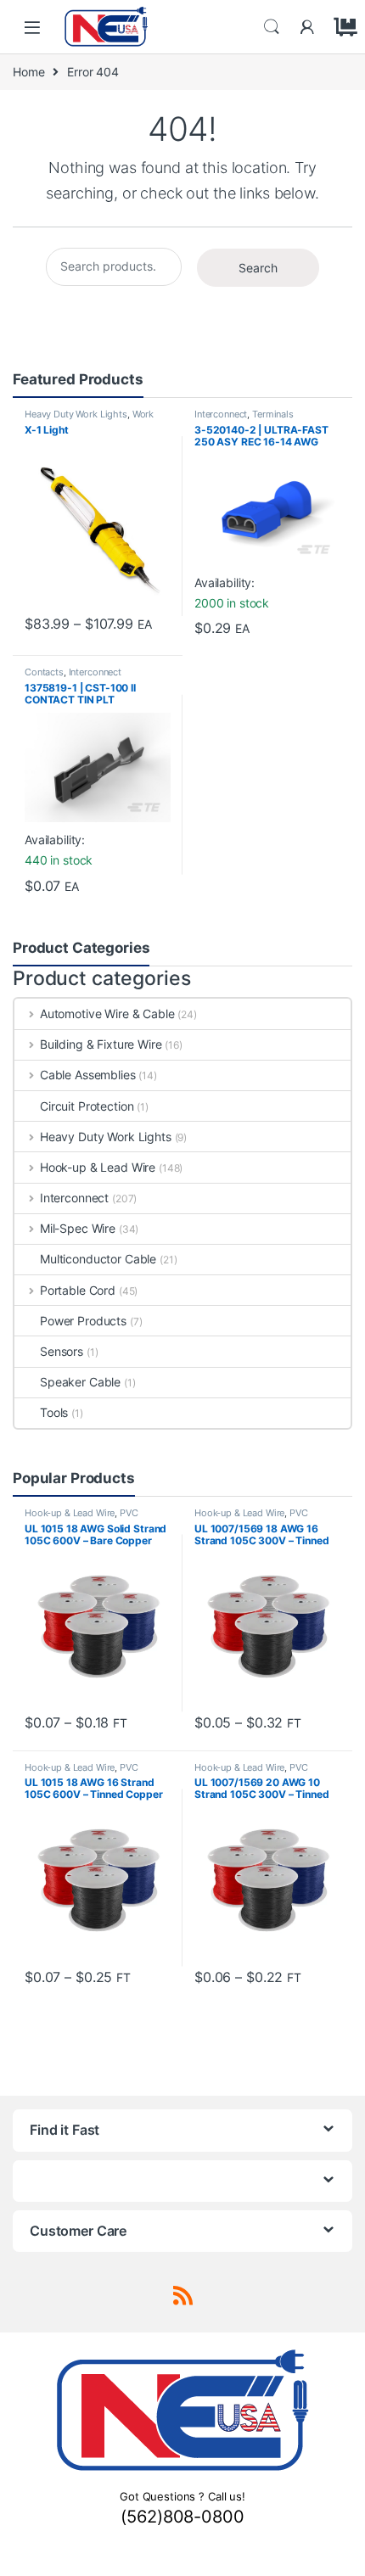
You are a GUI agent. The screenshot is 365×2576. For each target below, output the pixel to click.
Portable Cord (78, 1290)
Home (28, 72)
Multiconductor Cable (98, 1259)
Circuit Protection (87, 1106)
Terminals (273, 414)
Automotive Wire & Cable (107, 1014)
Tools (54, 1412)
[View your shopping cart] (343, 27)
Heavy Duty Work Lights (76, 414)
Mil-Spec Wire (78, 1228)
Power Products (83, 1321)
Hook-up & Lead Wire (98, 1167)
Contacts (44, 672)
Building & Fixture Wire (101, 1044)
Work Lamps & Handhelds (89, 419)
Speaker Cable (80, 1382)
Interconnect (221, 414)
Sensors (62, 1351)
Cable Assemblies (88, 1075)
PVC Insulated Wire (81, 1518)
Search (272, 27)
